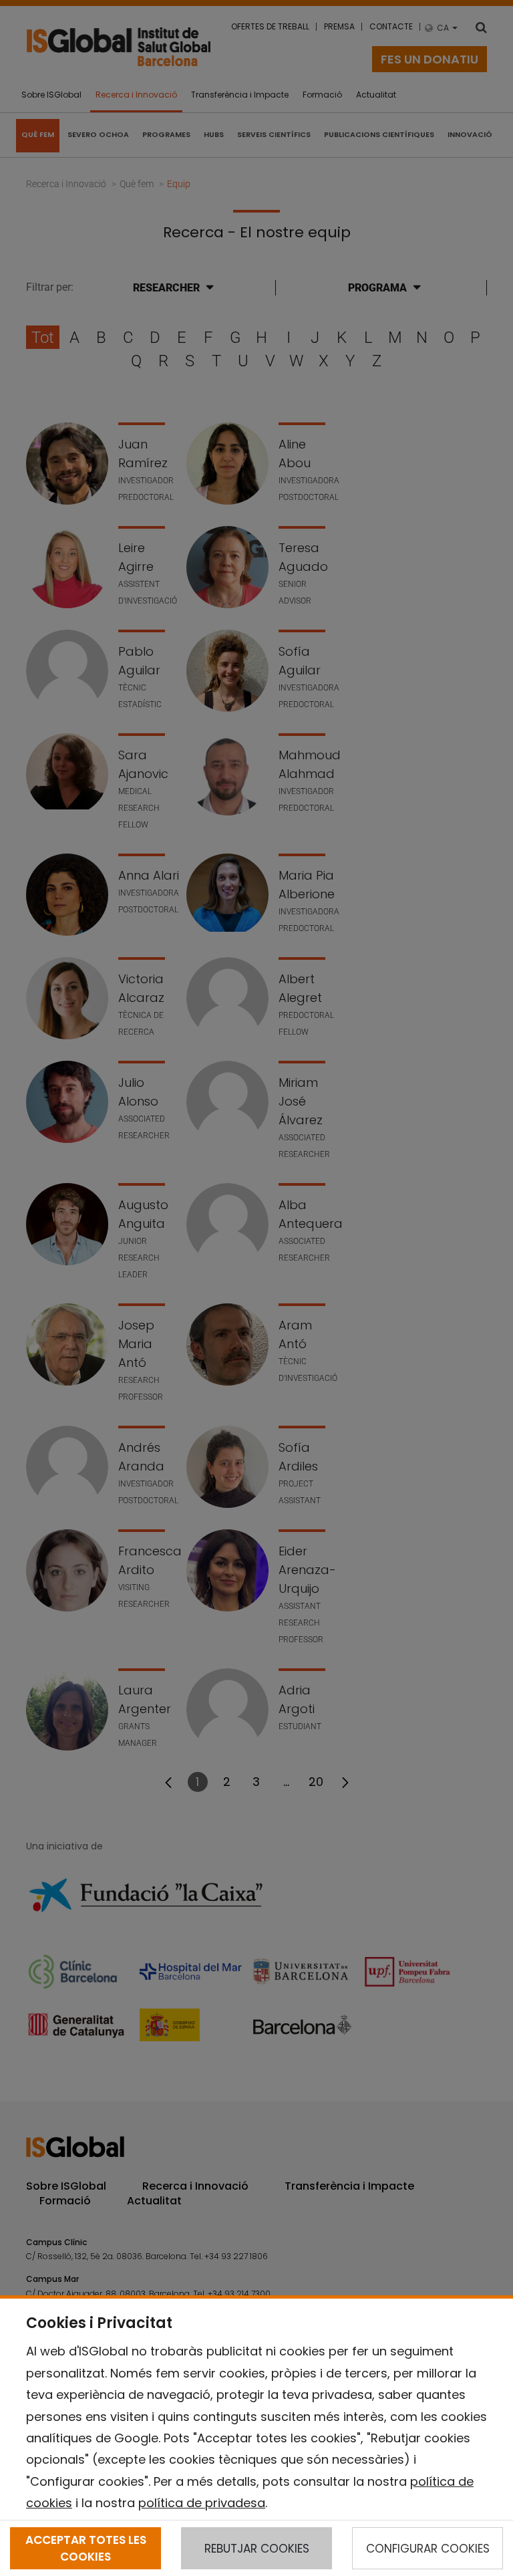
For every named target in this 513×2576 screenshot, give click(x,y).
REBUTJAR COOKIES (257, 2549)
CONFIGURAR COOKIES (428, 2549)
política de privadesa (202, 2503)
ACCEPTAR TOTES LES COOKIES (86, 2548)
